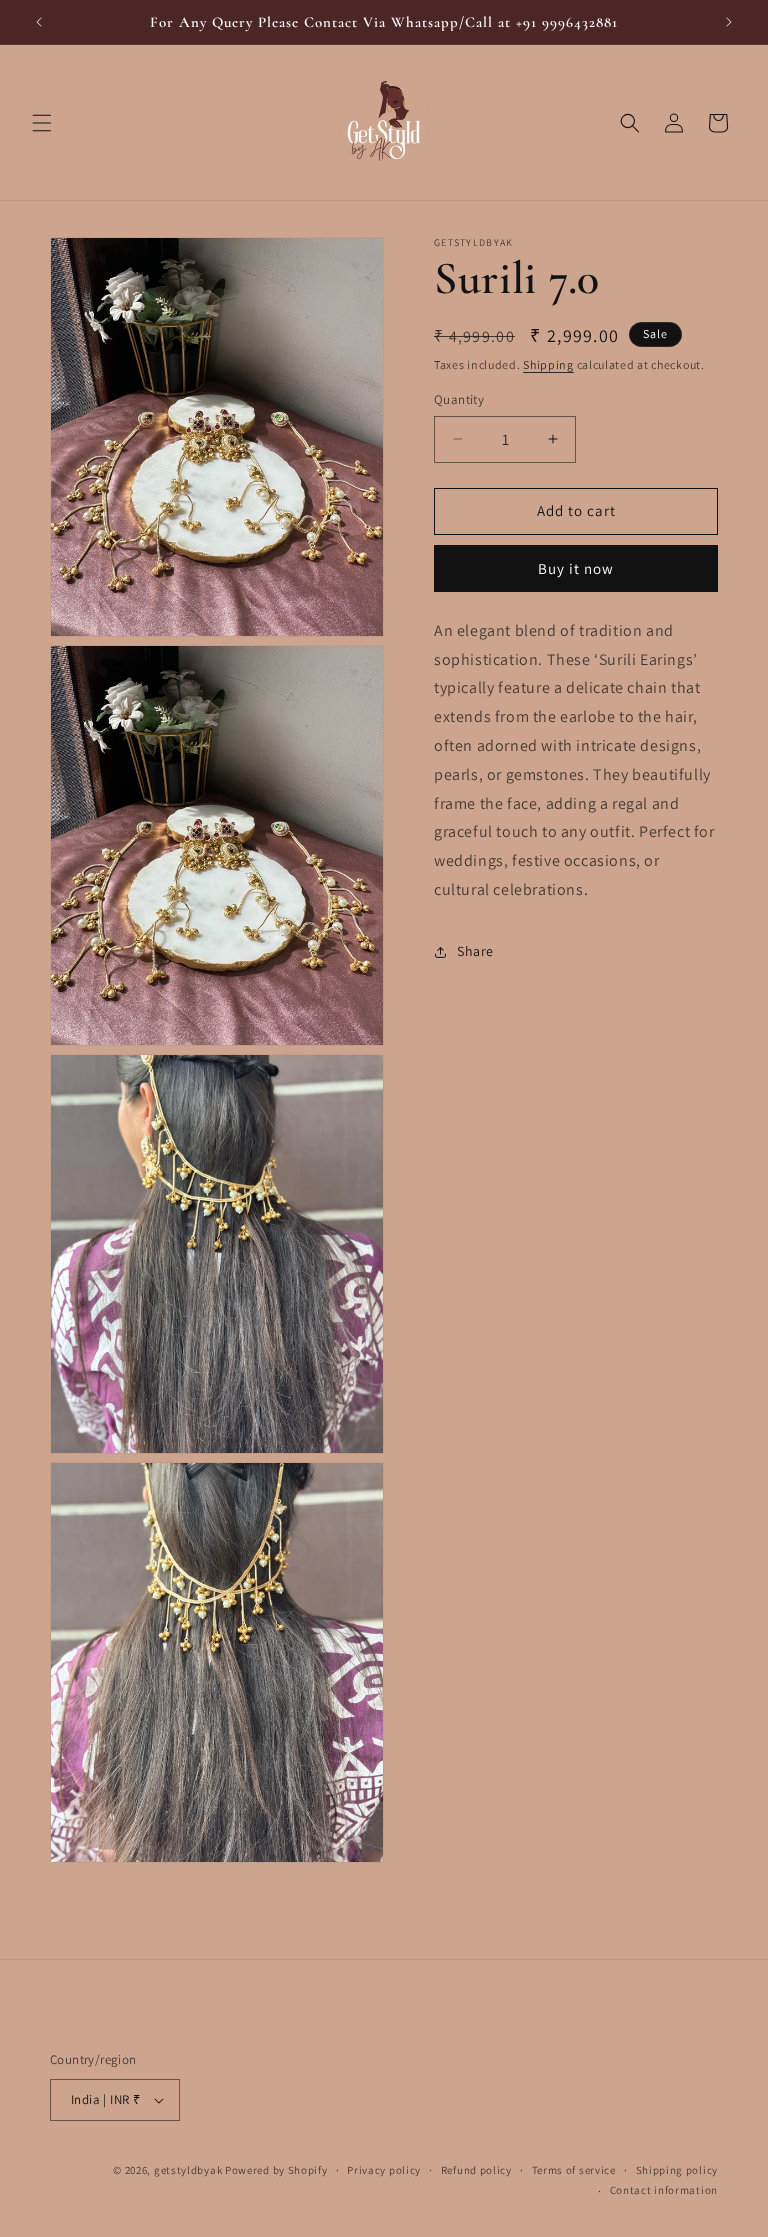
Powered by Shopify (276, 2170)
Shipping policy (677, 2170)
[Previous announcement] (39, 22)
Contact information (664, 2190)
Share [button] (475, 951)
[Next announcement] (729, 22)
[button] (42, 123)
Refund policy (476, 2170)
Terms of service (574, 2170)
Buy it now (576, 568)
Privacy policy (384, 2170)
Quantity (459, 399)
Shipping (548, 364)
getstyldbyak (188, 2170)
